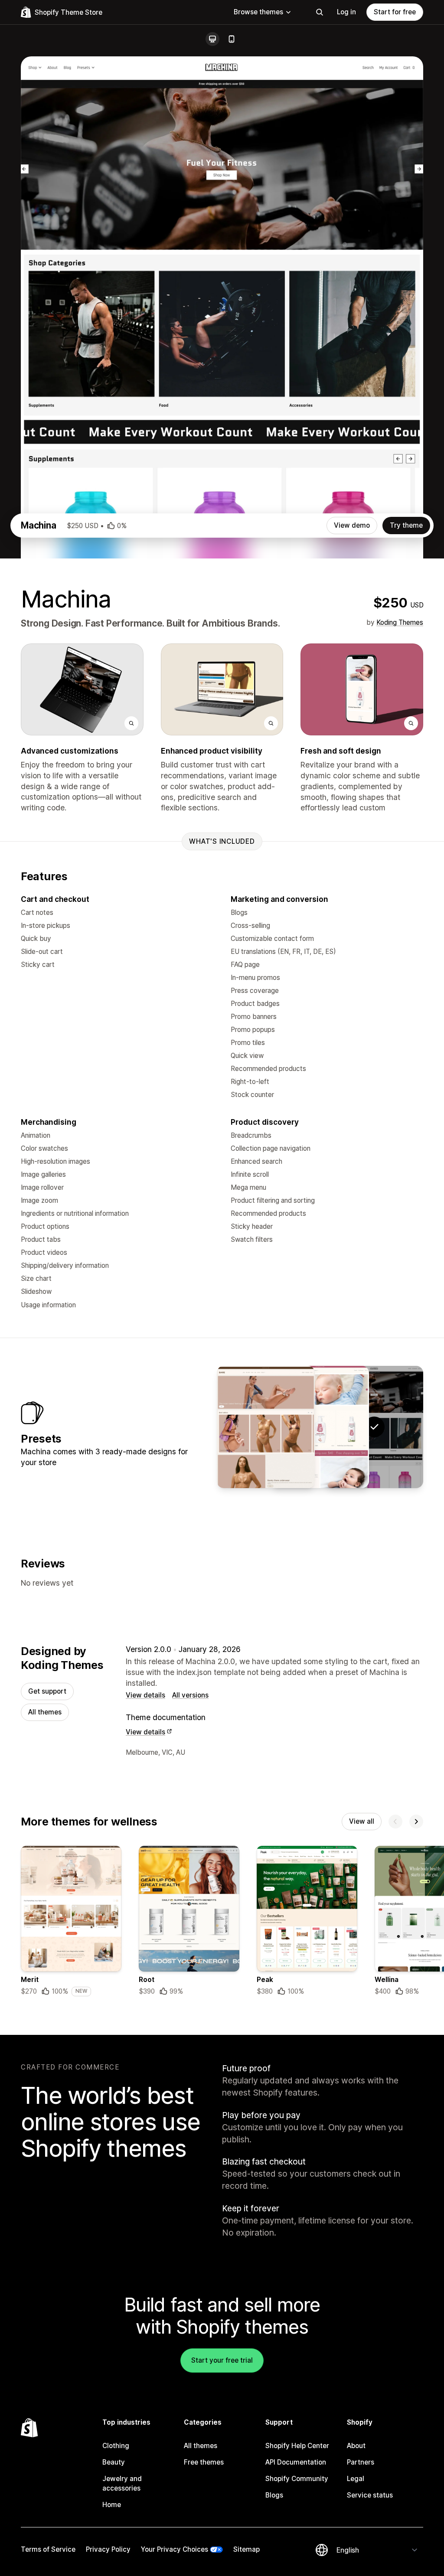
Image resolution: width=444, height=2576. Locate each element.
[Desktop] (212, 39)
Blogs (274, 2495)
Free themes (204, 2462)
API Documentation (296, 2462)
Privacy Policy (108, 2549)
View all (362, 1821)
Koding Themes (400, 622)
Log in (346, 12)
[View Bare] (266, 1427)
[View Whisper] (320, 1427)
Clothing (116, 2446)
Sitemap (246, 2549)
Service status (370, 2495)
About (356, 2446)
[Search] (320, 12)
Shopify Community (297, 2479)
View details (145, 1695)
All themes (45, 1712)
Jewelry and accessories (122, 2483)
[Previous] (395, 1822)
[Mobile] (232, 39)
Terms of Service (48, 2549)
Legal (356, 2479)
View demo (352, 525)
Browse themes (258, 12)
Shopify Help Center (297, 2446)
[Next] (416, 1822)
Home (112, 2505)
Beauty (114, 2462)
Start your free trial (222, 2360)
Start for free (395, 12)
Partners (361, 2462)
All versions (190, 1695)
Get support (47, 1691)
